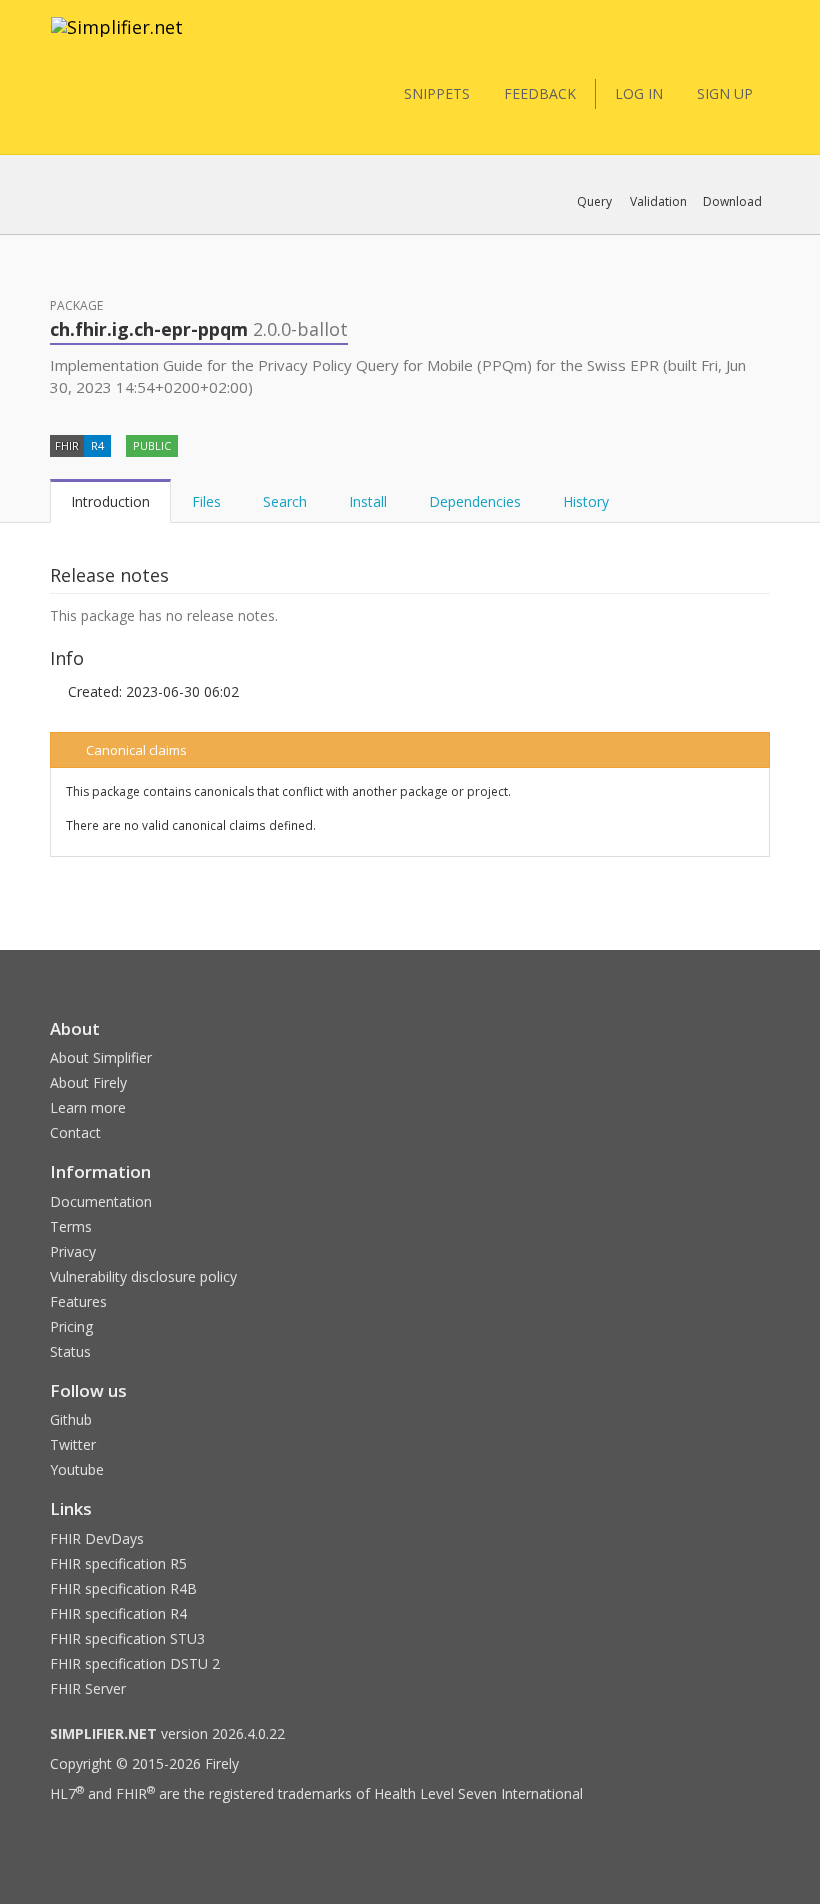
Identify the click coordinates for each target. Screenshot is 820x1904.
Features (78, 1301)
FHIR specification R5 (118, 1563)
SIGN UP (725, 93)
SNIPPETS (437, 93)
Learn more (88, 1107)
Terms (71, 1226)
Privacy (73, 1251)
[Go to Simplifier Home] (117, 40)
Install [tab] (368, 501)
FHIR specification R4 (118, 1613)
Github (71, 1419)
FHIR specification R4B (123, 1588)
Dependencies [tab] (475, 501)
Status (70, 1351)
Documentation (101, 1201)
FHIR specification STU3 (127, 1638)
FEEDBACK (540, 93)
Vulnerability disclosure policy (143, 1276)
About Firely (88, 1082)
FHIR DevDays (97, 1538)
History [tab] (586, 501)
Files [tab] (206, 501)
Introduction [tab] (110, 501)
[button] (594, 202)
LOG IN (639, 93)
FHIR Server (88, 1688)
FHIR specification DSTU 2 (135, 1663)
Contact (75, 1132)
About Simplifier (101, 1057)
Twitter (73, 1444)
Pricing (71, 1326)
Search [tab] (285, 501)
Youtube (77, 1469)
